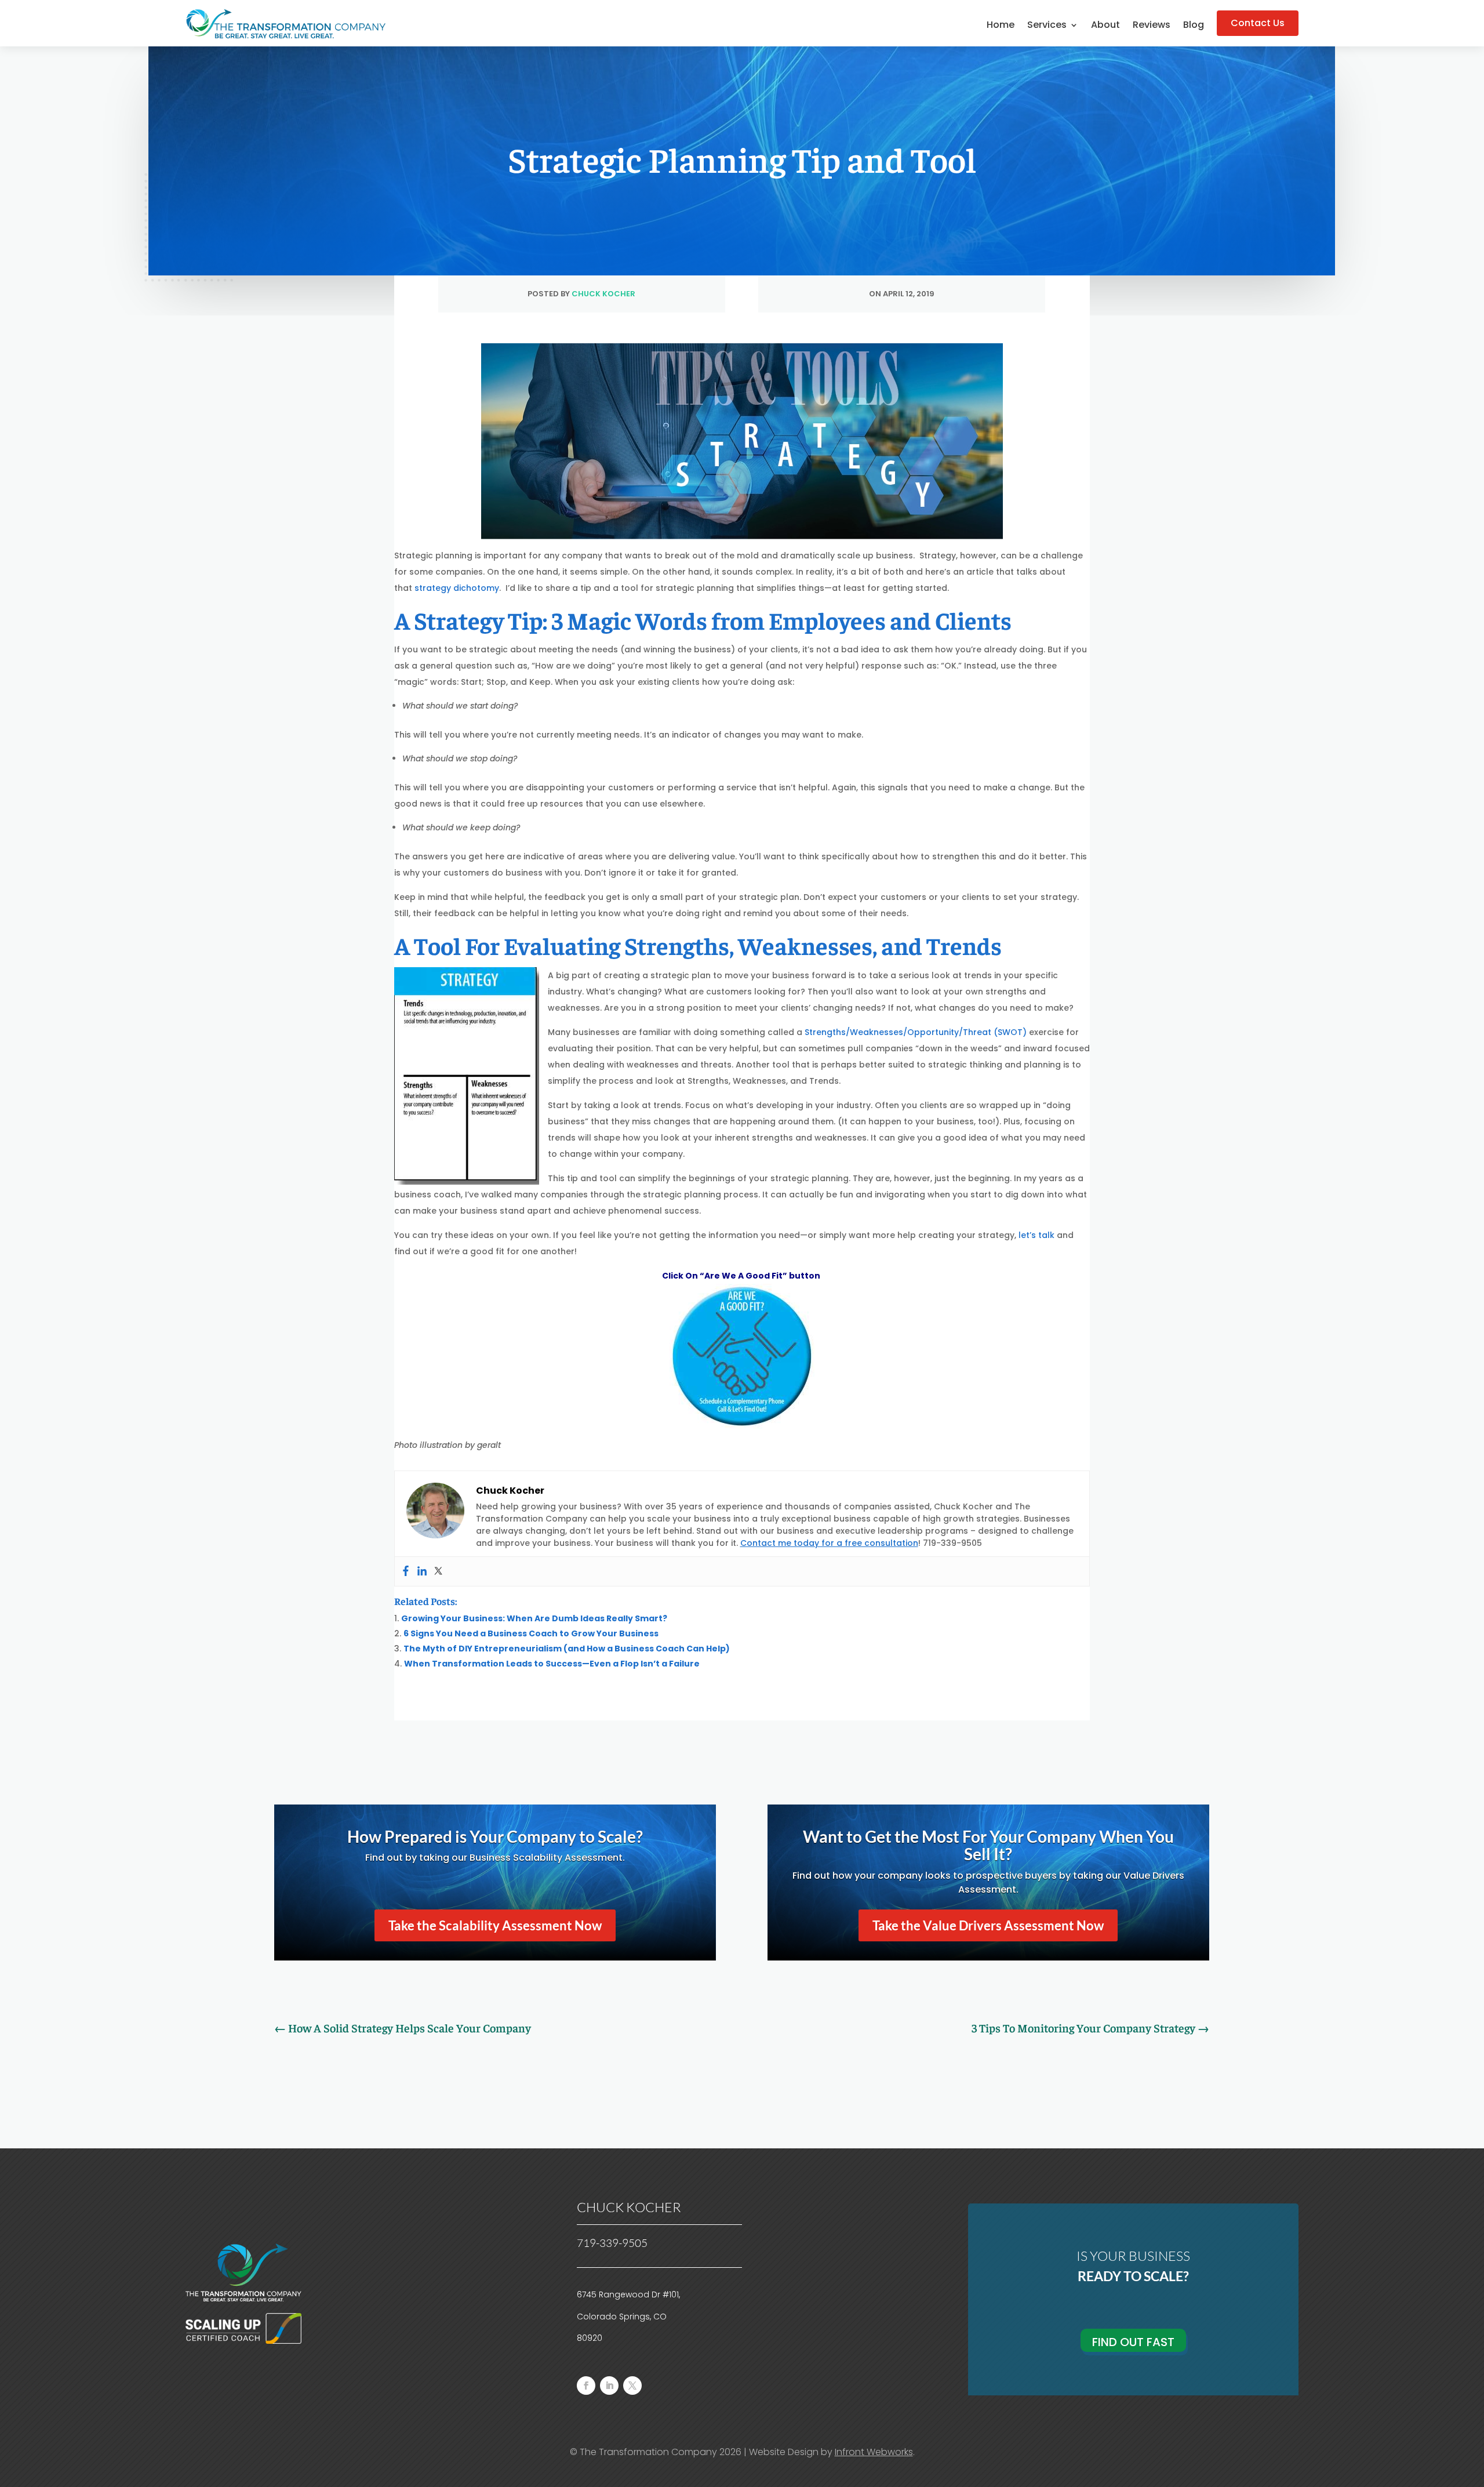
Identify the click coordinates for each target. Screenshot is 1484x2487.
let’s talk (1038, 1235)
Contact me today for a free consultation (829, 1543)
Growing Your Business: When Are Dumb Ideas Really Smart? (534, 1618)
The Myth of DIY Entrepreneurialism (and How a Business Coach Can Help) (567, 1649)
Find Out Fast (1133, 2342)
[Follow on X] (632, 2386)
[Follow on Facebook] (586, 2386)
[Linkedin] (422, 1571)
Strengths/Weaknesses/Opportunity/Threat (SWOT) (916, 1032)
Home (1001, 26)
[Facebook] (406, 1571)
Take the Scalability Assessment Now (495, 1925)
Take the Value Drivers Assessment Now (988, 1925)
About (1105, 26)
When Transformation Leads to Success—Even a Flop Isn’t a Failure (552, 1664)
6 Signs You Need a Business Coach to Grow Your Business (531, 1633)
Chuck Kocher (603, 294)
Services (1047, 26)
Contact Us (1258, 23)
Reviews (1152, 26)
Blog (1194, 26)
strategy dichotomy (457, 588)
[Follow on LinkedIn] (609, 2386)
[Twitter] (438, 1571)
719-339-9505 (612, 2243)
